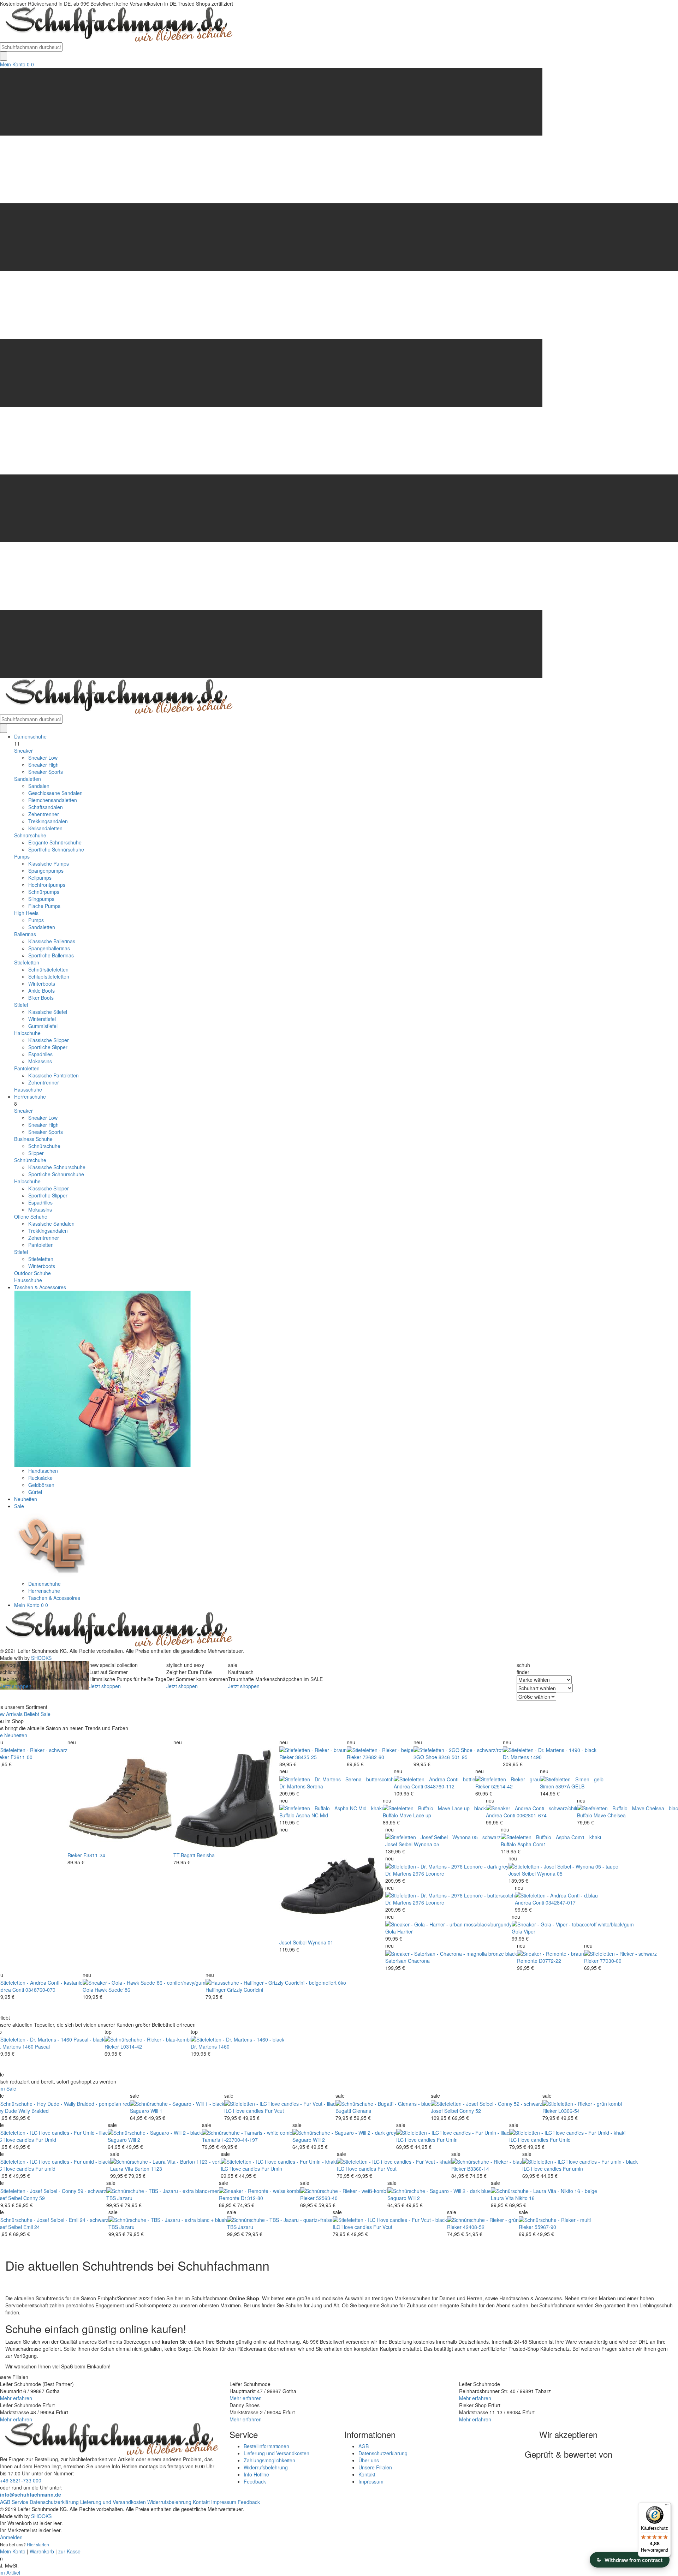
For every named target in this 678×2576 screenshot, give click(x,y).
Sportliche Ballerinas (51, 955)
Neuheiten (26, 1499)
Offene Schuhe (31, 1217)
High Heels (26, 913)
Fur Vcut (274, 2111)
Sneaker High (43, 765)
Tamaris (211, 2140)
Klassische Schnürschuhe (57, 1167)
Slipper (36, 1153)
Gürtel (35, 1492)
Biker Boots (41, 998)
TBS (111, 2198)
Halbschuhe (27, 1033)
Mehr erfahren (16, 2398)
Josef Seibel (293, 1942)
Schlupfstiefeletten (49, 976)
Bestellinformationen (266, 2446)
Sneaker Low (43, 758)
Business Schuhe (33, 1139)
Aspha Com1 (532, 1844)
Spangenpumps (46, 871)
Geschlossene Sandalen (55, 793)
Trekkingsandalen (48, 821)
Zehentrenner (44, 814)
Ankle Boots (41, 991)
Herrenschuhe (30, 1096)
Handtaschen (43, 1471)
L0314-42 (131, 2046)
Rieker (75, 1855)
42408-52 (474, 2227)
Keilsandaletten (45, 828)
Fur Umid (46, 2140)
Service (20, 2502)
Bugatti (343, 2111)
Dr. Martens (516, 1757)
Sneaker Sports (46, 772)
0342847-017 (561, 1902)
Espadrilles (40, 1054)
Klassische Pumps (49, 863)
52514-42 (502, 1786)
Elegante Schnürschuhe (55, 842)
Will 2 (134, 2140)
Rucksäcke (40, 1478)
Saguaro (139, 2111)
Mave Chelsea (610, 1815)
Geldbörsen (41, 1485)
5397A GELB (570, 1786)
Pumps (22, 856)
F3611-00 (22, 1757)
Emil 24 (32, 2227)
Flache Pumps (44, 906)
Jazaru (125, 2198)
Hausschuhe (28, 1089)
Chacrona (419, 1961)
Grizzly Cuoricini (245, 1990)
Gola (391, 1931)
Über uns (369, 2460)
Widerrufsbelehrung (266, 2467)
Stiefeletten (27, 962)
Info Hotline (256, 2474)
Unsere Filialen (375, 2467)
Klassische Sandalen (51, 1224)
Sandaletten (28, 779)
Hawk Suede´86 (112, 1990)
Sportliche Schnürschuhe (56, 849)
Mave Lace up (415, 1815)
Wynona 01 (321, 1942)
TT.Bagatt (184, 1855)
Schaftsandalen (46, 807)
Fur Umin (447, 2140)
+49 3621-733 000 (21, 2480)
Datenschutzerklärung (383, 2453)
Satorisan (396, 1961)
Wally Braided (34, 2111)
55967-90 (545, 2227)
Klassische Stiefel (48, 1012)
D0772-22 (550, 1961)
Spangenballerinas (49, 948)
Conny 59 (34, 2198)
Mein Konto (13, 64)
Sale (19, 1506)
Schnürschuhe (30, 835)
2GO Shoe (425, 1757)
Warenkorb (42, 2551)
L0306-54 (569, 2111)
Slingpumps (41, 899)
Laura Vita (122, 2169)
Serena (315, 1786)
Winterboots (42, 984)
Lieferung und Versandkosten (276, 2453)
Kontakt (367, 2474)
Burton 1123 (148, 2169)
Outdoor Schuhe (32, 1273)
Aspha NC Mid (312, 1815)
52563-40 (327, 2198)
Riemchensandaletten (53, 800)
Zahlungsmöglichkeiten (269, 2460)
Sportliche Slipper (48, 1047)
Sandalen (39, 786)
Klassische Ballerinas (52, 941)
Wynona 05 (427, 1844)
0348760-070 (40, 1990)
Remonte (527, 1961)
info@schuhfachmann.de (31, 2494)
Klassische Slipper (49, 1040)
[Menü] (667, 2506)
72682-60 (373, 1757)
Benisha (206, 1855)
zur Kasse (69, 2551)
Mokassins (40, 1061)
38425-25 (306, 1757)
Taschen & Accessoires (40, 1287)
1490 (536, 1757)
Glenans (362, 2111)
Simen (547, 1786)
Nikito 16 (525, 2198)
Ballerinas (25, 934)
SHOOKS (41, 1658)
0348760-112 (439, 1786)
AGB (364, 2446)
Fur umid (45, 2169)
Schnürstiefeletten (48, 969)
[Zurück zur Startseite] (117, 24)
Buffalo (287, 1815)
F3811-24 (94, 1855)
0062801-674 (532, 1815)
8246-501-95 (453, 1757)
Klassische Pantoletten (53, 1075)
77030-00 (611, 1961)
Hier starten (38, 2544)
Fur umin (573, 2169)
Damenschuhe (30, 736)
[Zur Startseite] (117, 1629)
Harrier (405, 1931)
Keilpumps (40, 878)
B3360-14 (478, 2169)
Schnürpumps (44, 892)
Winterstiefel (42, 1019)
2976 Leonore (429, 1873)
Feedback (255, 2481)
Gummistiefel (43, 1026)
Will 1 (156, 2111)
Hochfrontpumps (47, 885)
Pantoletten (27, 1068)
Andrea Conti (408, 1786)
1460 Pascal (36, 2046)
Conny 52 (470, 2111)
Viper (530, 1931)
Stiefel (21, 1005)
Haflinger (216, 1990)
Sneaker (23, 751)
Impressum (371, 2481)
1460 (224, 2046)
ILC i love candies (244, 2111)
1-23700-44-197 (240, 2140)
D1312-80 (252, 2198)
